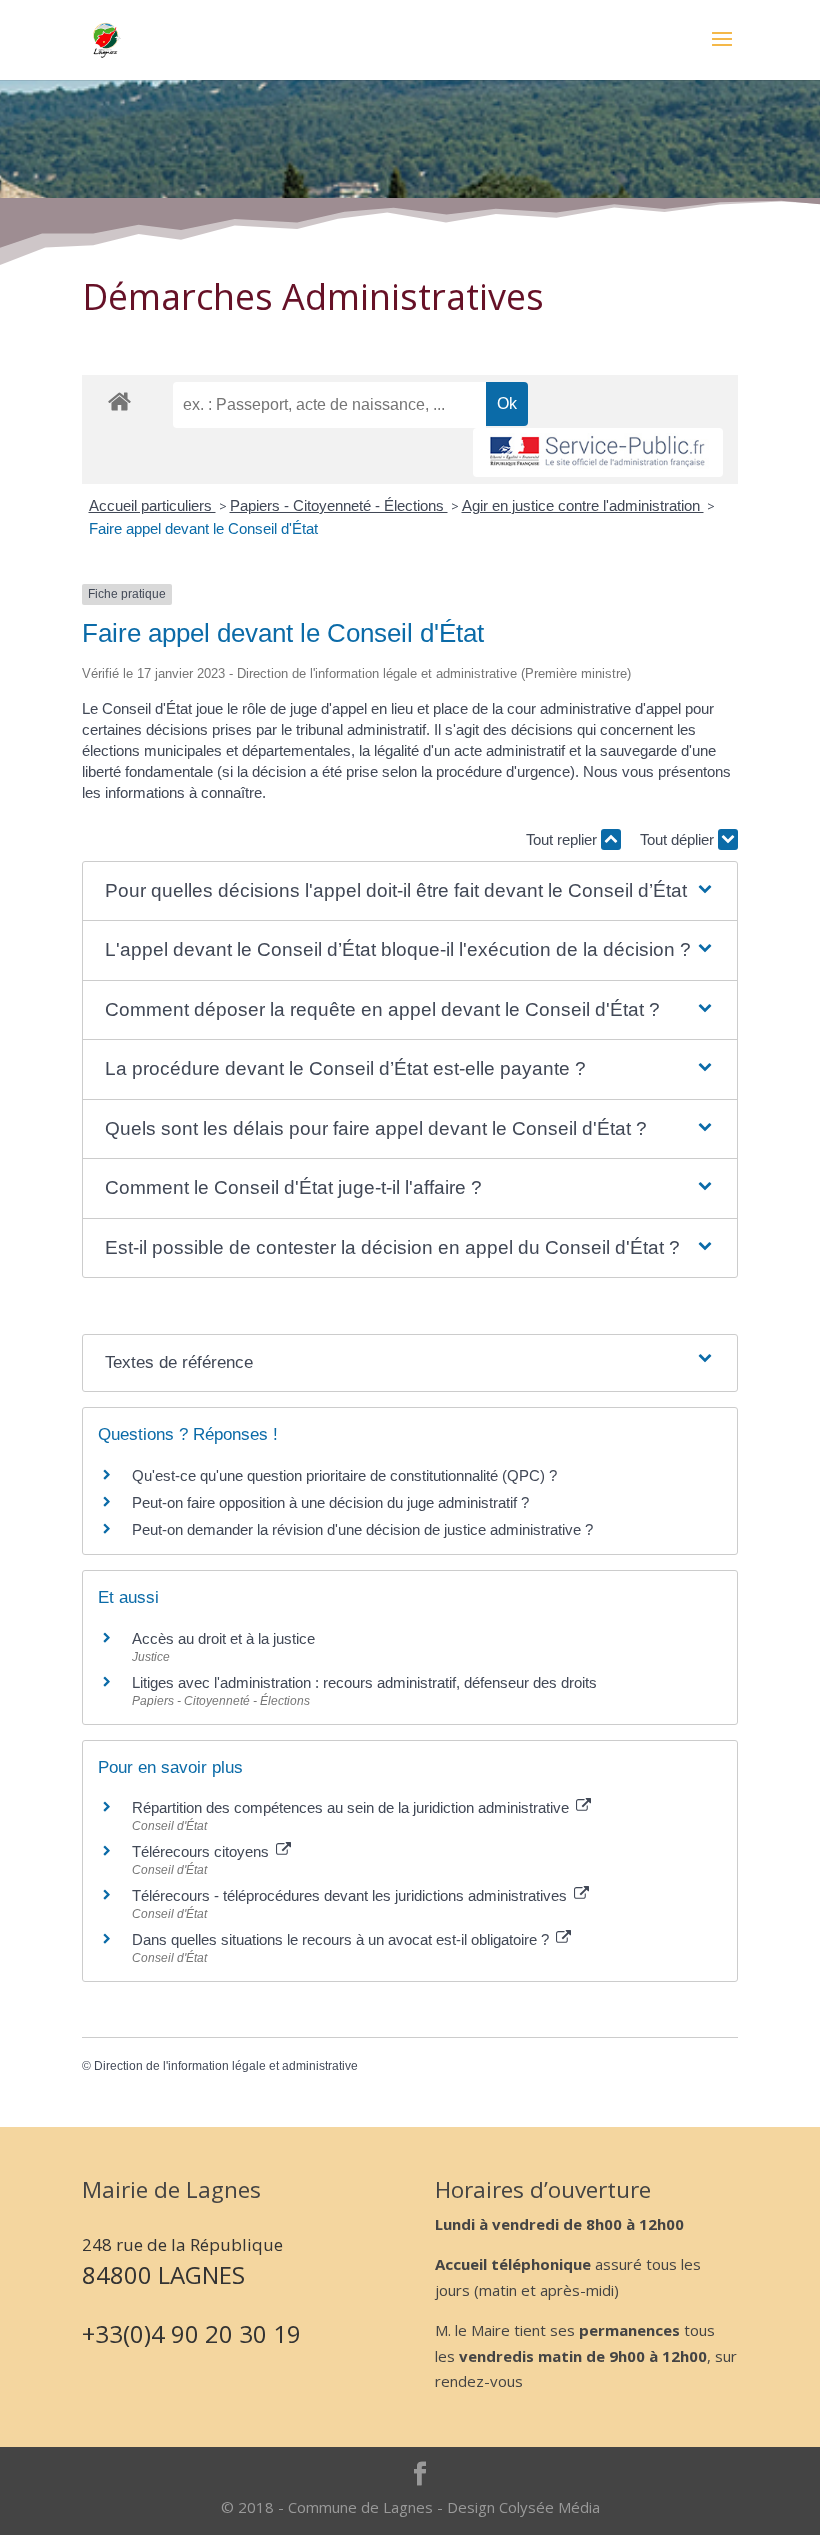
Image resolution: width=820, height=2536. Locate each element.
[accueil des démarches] (119, 400)
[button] (410, 891)
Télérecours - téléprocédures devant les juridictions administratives (351, 1895)
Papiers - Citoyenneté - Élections (339, 505)
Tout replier (563, 839)
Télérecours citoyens (202, 1851)
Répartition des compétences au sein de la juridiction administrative (352, 1807)
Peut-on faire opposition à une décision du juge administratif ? (330, 1502)
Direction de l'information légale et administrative (226, 2066)
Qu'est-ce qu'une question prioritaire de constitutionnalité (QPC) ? (344, 1475)
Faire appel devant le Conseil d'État (203, 528)
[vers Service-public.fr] (598, 452)
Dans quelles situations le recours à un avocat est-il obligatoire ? (342, 1939)
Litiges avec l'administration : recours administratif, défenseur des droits (364, 1682)
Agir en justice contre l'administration (583, 505)
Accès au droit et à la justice (223, 1638)
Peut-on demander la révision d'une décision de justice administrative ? (362, 1529)
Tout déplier (679, 839)
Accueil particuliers (152, 505)
